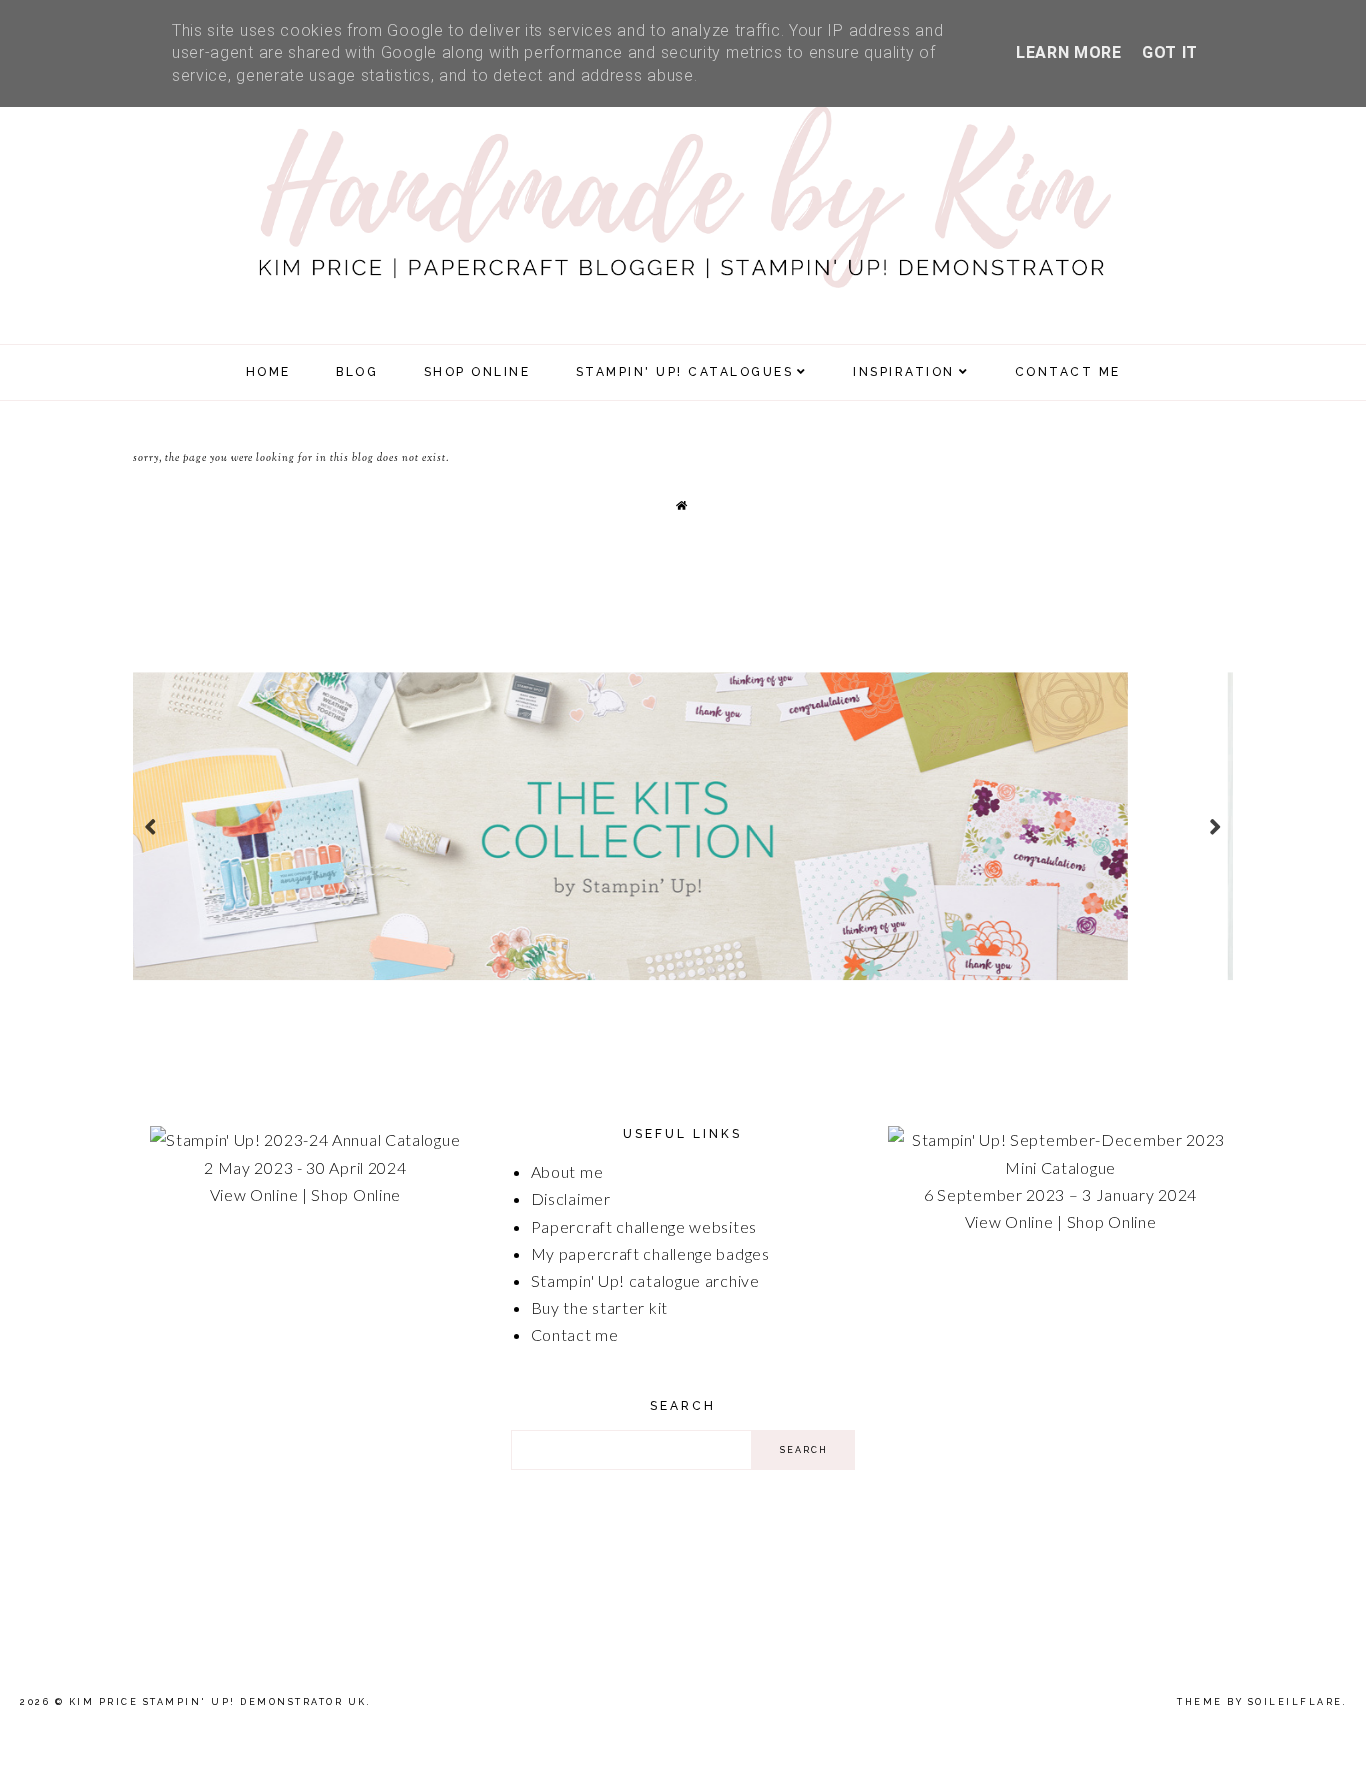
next (1215, 826)
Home (268, 372)
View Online (254, 1194)
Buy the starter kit (599, 1307)
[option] (683, 826)
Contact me (575, 1334)
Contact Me (1068, 372)
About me (567, 1171)
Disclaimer (571, 1198)
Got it (1170, 52)
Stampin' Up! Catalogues (685, 372)
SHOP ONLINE (477, 372)
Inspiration (904, 372)
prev (150, 826)
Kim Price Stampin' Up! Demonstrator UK (218, 1702)
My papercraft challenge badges (650, 1253)
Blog (357, 372)
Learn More (1069, 52)
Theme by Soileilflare (1260, 1702)
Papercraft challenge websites (644, 1226)
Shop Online (356, 1194)
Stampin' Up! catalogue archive (645, 1280)
